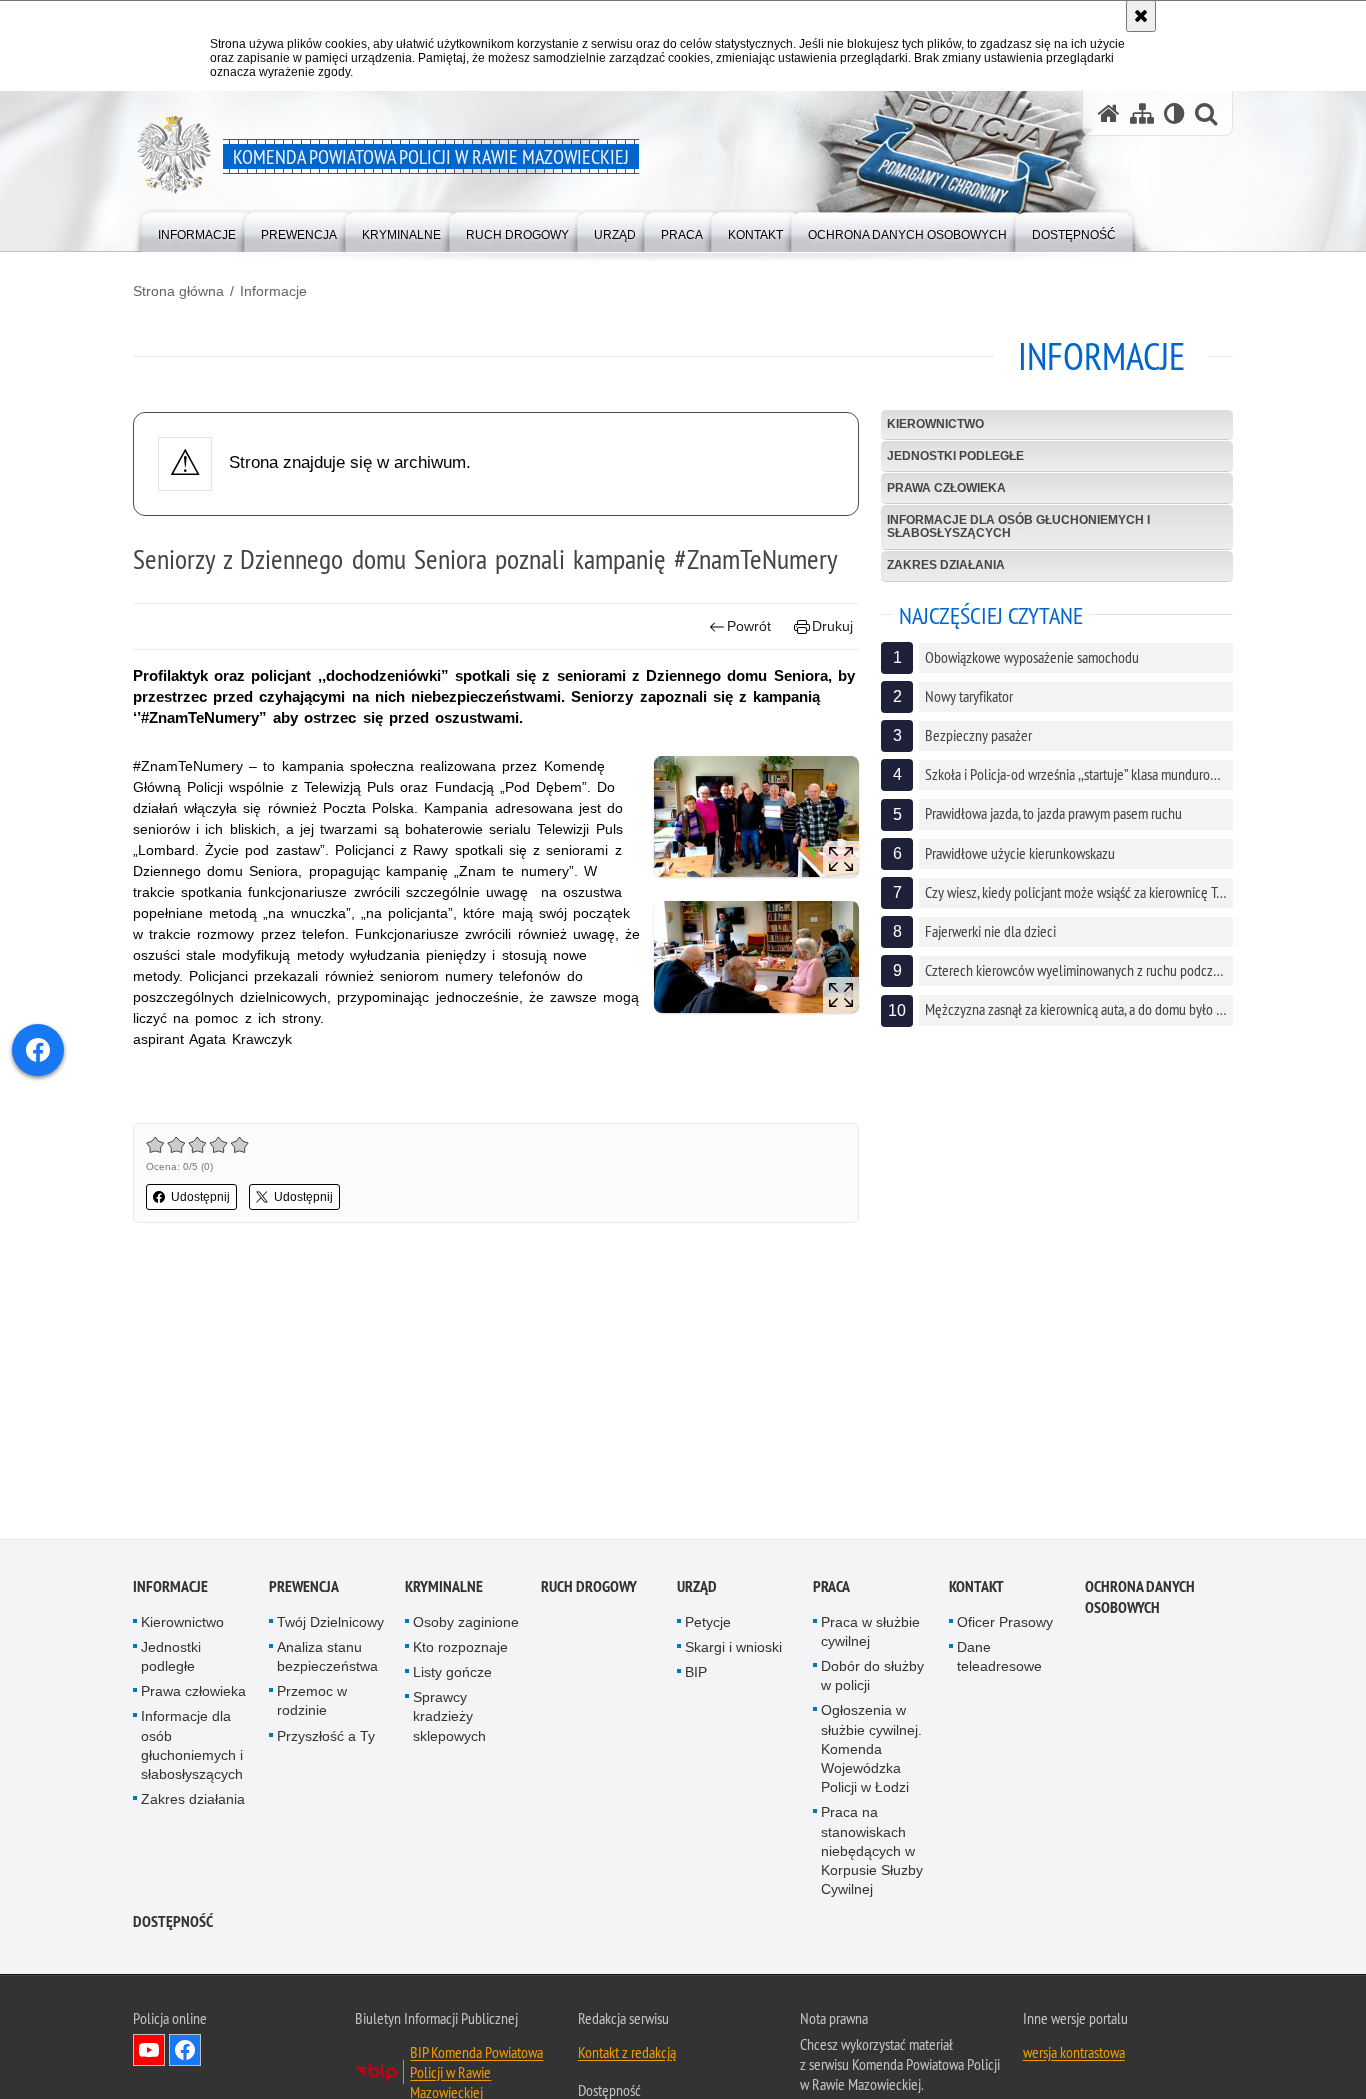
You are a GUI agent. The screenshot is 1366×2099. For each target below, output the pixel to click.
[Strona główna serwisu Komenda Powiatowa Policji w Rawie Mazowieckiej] (1109, 113)
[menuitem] (197, 230)
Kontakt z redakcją (627, 2056)
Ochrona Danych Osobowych (1140, 1600)
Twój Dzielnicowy (330, 1625)
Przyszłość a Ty (326, 1739)
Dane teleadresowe (999, 1660)
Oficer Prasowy (1005, 1625)
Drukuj (832, 626)
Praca (831, 1589)
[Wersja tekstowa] (1174, 113)
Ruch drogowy (589, 1589)
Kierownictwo (935, 424)
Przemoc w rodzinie (312, 1704)
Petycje (708, 1625)
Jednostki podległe (955, 456)
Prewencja (304, 1589)
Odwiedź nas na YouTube (149, 2054)
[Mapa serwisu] (1142, 113)
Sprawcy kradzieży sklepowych (449, 1720)
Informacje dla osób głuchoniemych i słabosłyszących (1018, 526)
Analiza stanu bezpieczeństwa (327, 1660)
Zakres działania (946, 565)
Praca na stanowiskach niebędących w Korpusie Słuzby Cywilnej (872, 1854)
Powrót (749, 626)
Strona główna (178, 291)
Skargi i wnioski (733, 1651)
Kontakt (976, 1589)
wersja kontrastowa (1074, 2056)
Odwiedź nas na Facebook (185, 2054)
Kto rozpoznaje (460, 1651)
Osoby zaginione (466, 1625)
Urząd (697, 1589)
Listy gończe (452, 1676)
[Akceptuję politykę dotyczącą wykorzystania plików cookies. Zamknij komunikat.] (1141, 16)
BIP (696, 1676)
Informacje (273, 291)
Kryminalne (444, 1589)
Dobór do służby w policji (872, 1679)
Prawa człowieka (946, 488)
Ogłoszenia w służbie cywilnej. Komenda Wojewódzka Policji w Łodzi (871, 1752)
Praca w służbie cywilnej (870, 1634)
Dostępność (173, 1925)
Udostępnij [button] (200, 1197)
